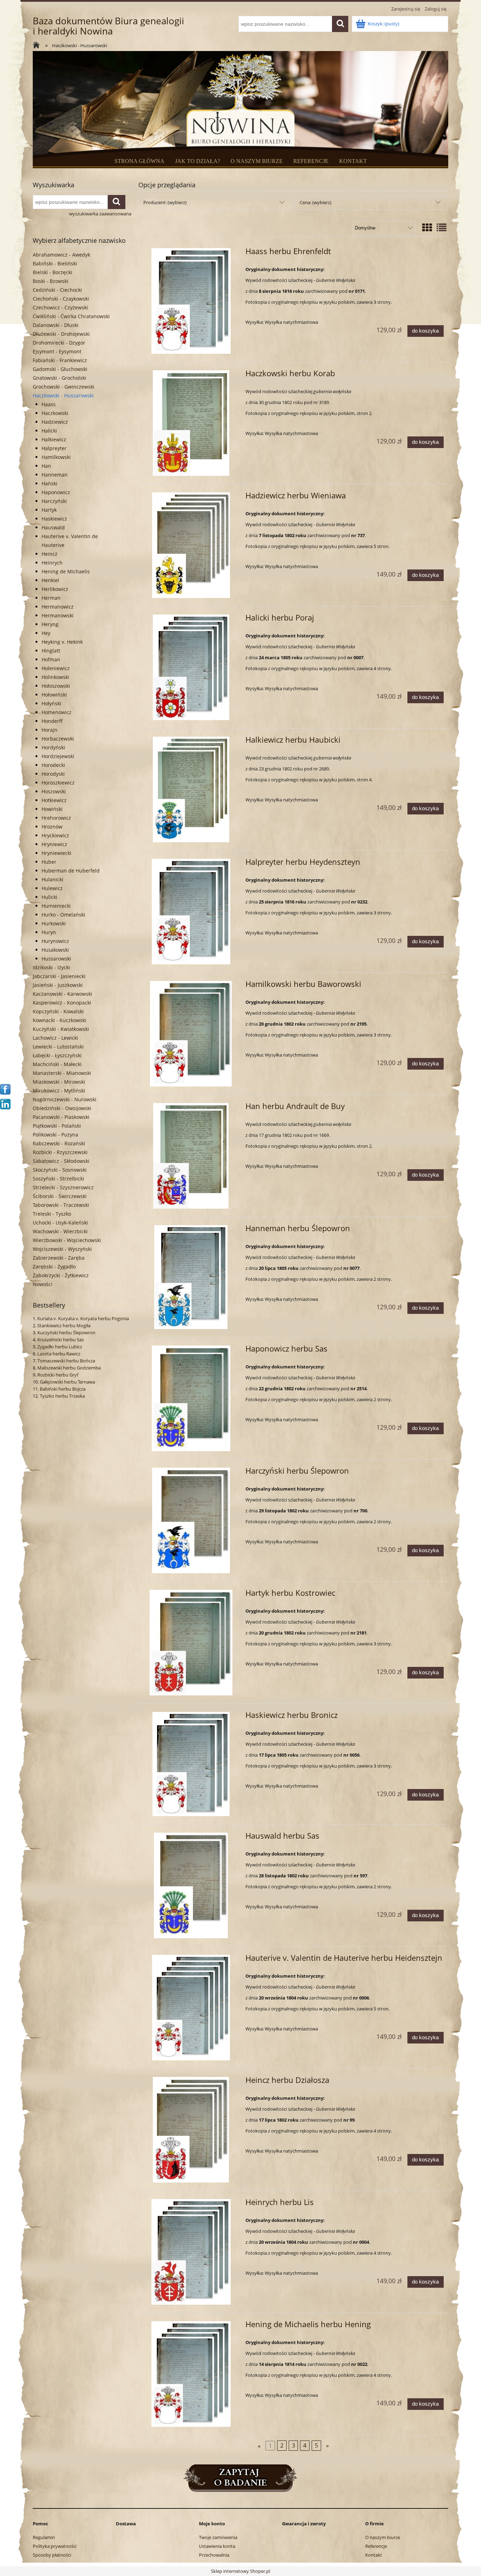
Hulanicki (52, 879)
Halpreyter (54, 448)
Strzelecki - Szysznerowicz (63, 1187)
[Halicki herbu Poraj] (191, 667)
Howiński (52, 809)
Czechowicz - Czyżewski (60, 307)
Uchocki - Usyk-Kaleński (60, 1223)
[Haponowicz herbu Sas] (191, 1398)
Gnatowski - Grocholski (60, 378)
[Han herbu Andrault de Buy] (191, 1156)
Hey (46, 633)
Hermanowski (58, 615)
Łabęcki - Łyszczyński (57, 1055)
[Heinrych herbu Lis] (191, 2252)
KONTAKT (353, 161)
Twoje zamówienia (218, 2537)
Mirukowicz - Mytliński (59, 1091)
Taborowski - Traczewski (61, 1205)
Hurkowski (54, 923)
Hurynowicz (55, 941)
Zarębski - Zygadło (54, 1267)
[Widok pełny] (442, 227)
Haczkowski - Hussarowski (63, 395)
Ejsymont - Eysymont (57, 351)
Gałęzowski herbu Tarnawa (67, 1382)
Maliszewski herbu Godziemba (69, 1368)
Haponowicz (56, 492)
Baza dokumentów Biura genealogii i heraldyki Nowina (108, 26)
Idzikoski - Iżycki (51, 967)
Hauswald (53, 527)
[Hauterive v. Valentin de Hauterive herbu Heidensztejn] (191, 2008)
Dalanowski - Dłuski (56, 325)
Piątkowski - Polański (57, 1126)
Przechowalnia (214, 2555)
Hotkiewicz (54, 800)
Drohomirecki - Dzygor (59, 343)
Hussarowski (56, 959)
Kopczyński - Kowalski (58, 1011)
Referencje (376, 2546)
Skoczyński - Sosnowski (60, 1170)
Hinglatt (51, 651)
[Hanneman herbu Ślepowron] (191, 1277)
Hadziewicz (55, 422)
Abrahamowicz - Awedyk (61, 255)
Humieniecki (56, 906)
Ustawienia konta (217, 2546)
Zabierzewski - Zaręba (59, 1258)
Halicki (49, 431)
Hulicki (49, 897)
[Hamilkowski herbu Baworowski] (191, 1034)
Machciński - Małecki (57, 1064)
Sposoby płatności (52, 2555)
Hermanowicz (58, 607)
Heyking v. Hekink (62, 642)
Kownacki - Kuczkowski (60, 1020)
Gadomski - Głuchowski (60, 369)
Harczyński (54, 501)
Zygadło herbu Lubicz (60, 1347)
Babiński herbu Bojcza (63, 1389)
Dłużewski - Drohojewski (61, 334)
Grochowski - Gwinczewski (64, 387)
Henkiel (50, 580)
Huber (49, 862)
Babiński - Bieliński (55, 263)
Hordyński (53, 747)
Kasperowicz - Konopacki (62, 1003)
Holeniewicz (56, 668)
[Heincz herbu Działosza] (191, 2130)
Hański (49, 483)
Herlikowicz (55, 589)
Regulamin (44, 2537)
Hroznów (52, 827)
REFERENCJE (311, 161)
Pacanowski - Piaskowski (61, 1117)
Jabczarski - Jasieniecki (59, 976)
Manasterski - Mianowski (62, 1073)
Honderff (52, 721)
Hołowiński (54, 695)
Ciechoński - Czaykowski (61, 299)
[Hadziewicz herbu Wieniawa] (191, 545)
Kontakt (374, 2555)
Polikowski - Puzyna (55, 1135)
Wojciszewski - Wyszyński (62, 1249)
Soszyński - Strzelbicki (58, 1179)
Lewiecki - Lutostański (58, 1047)
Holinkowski (55, 677)
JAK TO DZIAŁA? (198, 161)
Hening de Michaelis (66, 571)
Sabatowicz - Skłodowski (61, 1161)
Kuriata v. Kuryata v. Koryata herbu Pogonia (83, 1318)
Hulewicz (52, 888)
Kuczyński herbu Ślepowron (66, 1333)
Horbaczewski (58, 739)
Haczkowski (55, 413)
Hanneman (55, 475)
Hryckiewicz (55, 835)
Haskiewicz (54, 519)
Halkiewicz (54, 439)
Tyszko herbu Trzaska (62, 1396)
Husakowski (55, 950)
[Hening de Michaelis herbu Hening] (191, 2374)
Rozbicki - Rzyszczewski (60, 1152)
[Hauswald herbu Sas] (191, 1885)
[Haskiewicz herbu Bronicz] (191, 1764)
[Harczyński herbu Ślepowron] (191, 1520)
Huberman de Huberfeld (71, 871)
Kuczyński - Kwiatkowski (61, 1029)
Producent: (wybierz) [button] (165, 202)
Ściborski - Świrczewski (60, 1196)
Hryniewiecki (57, 853)
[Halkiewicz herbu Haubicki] (191, 789)
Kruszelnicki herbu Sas (61, 1340)
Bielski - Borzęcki (52, 272)
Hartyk (49, 510)
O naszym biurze (383, 2537)
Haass (49, 404)
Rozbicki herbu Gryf (58, 1375)
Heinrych (52, 563)
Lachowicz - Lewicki (55, 1038)
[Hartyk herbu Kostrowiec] (191, 1643)
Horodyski (53, 774)
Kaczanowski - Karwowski (63, 994)
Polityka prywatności (55, 2546)
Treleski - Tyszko (52, 1214)
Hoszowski (54, 791)
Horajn (49, 730)
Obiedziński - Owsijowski (62, 1108)
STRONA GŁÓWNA (139, 161)
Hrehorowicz (56, 818)
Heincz (49, 554)
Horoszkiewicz (58, 783)
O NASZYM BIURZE (257, 161)
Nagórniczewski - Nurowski (65, 1099)
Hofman (51, 659)
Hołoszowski (56, 686)
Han (46, 466)
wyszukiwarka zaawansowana (100, 214)
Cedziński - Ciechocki (57, 290)
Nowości (43, 1284)
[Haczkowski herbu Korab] (191, 423)
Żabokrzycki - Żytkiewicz (61, 1275)
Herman (51, 598)
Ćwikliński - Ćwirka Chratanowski (71, 316)
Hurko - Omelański (63, 915)
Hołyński (51, 703)
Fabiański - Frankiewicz (60, 360)
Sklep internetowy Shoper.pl (241, 2571)
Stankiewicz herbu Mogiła (64, 1325)
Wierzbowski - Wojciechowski (67, 1240)
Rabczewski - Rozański (59, 1143)
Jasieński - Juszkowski (58, 985)
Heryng (50, 624)
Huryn (49, 932)
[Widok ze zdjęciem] (427, 227)
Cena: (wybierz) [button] (316, 202)
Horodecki (53, 765)
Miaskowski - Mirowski (59, 1082)
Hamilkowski (56, 457)
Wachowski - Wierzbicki (60, 1231)
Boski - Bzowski (51, 281)
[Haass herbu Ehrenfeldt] (191, 301)
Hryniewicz (54, 844)
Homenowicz (57, 712)
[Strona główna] (38, 46)
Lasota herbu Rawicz (59, 1354)
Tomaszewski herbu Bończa (66, 1361)
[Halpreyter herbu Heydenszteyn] (191, 912)
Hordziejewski (58, 756)
